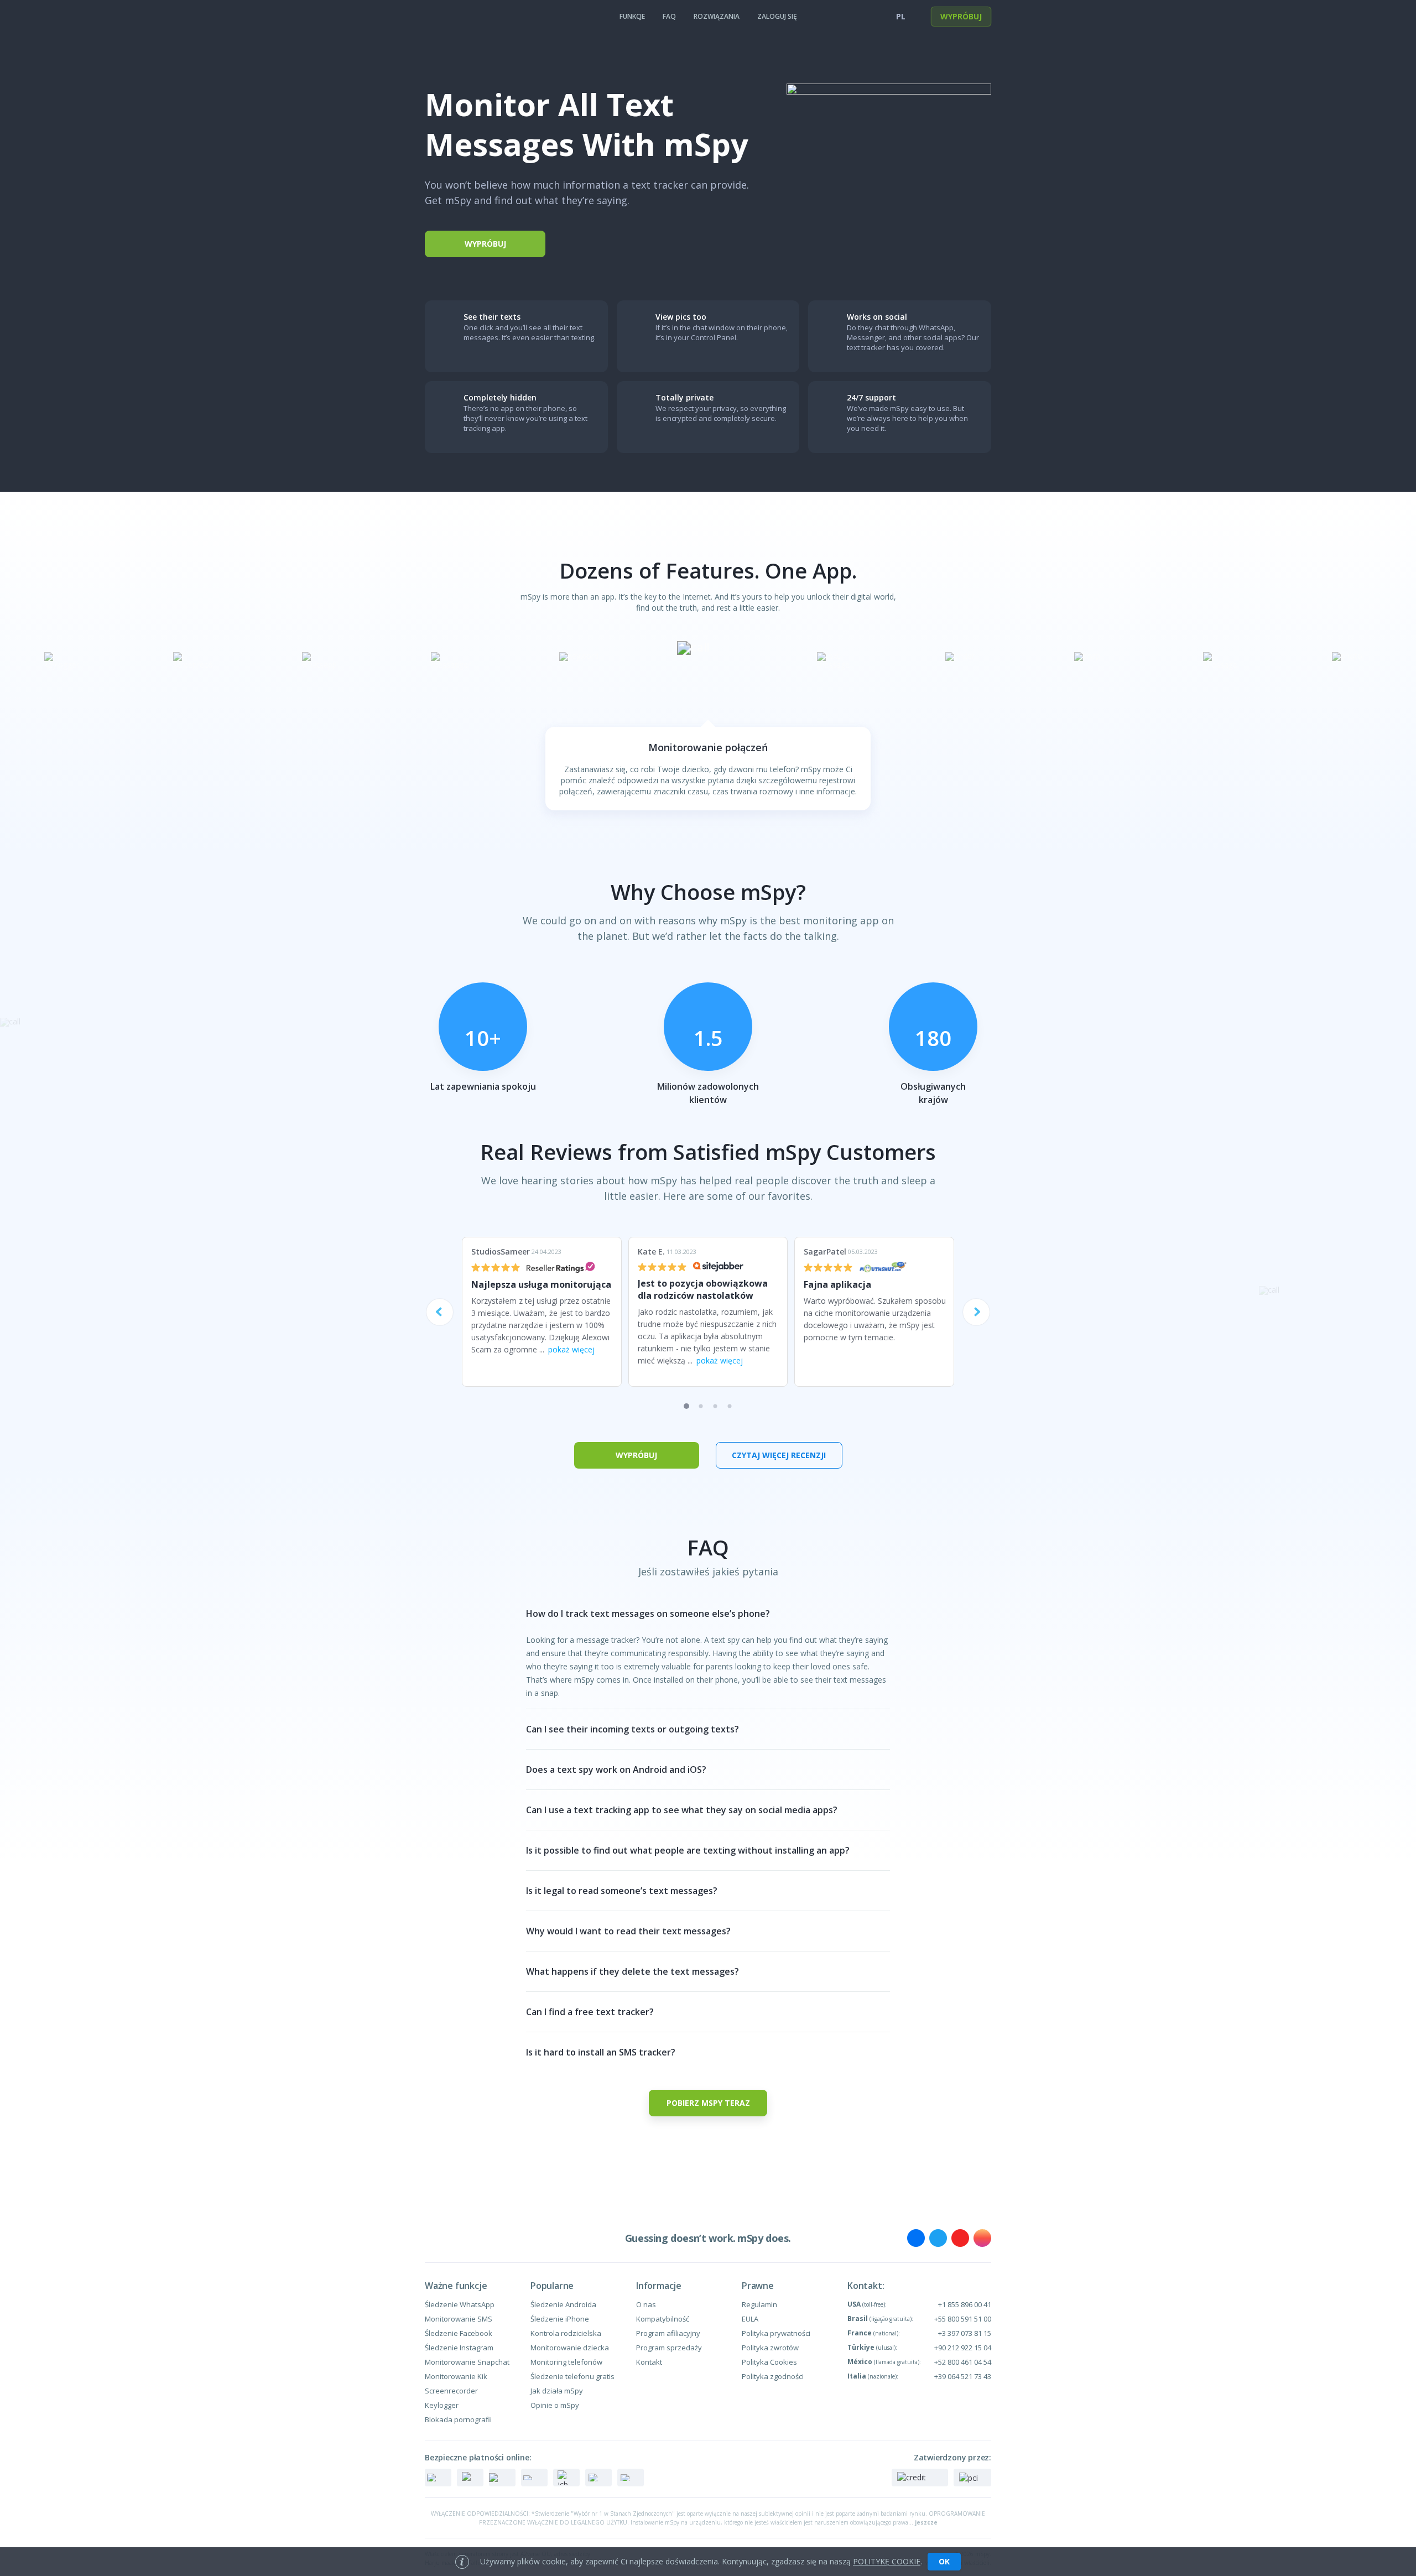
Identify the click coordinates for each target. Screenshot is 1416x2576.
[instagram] (982, 2238)
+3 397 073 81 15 (965, 2333)
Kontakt (649, 2362)
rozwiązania (717, 16)
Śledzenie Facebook (459, 2333)
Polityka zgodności (773, 2376)
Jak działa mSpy (557, 2391)
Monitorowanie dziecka (570, 2348)
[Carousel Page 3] (715, 1406)
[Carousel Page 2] (701, 1406)
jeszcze (926, 2522)
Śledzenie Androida (563, 2304)
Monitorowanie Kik (456, 2376)
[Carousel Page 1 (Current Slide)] (686, 1406)
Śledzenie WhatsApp (460, 2304)
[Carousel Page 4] (730, 1406)
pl (901, 16)
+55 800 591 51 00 (963, 2319)
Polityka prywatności (776, 2333)
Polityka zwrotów (770, 2348)
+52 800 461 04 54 (963, 2362)
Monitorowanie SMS (459, 2319)
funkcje (632, 16)
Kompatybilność (663, 2319)
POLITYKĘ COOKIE (887, 2561)
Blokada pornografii (458, 2419)
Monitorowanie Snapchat (467, 2362)
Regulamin (759, 2304)
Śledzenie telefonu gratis (572, 2376)
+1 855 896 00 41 (965, 2304)
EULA (750, 2319)
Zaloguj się (777, 16)
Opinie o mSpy (555, 2405)
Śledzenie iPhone (560, 2319)
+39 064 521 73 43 (963, 2376)
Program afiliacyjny (668, 2333)
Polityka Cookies (769, 2362)
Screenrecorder (451, 2391)
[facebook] (916, 2238)
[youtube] (960, 2238)
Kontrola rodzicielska (566, 2333)
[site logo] (447, 17)
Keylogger (442, 2405)
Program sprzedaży (669, 2348)
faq (669, 16)
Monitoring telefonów (566, 2362)
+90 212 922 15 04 (963, 2348)
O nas (646, 2304)
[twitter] (938, 2238)
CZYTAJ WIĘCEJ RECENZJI (779, 1455)
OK (944, 2561)
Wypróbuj (961, 16)
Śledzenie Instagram (459, 2348)
